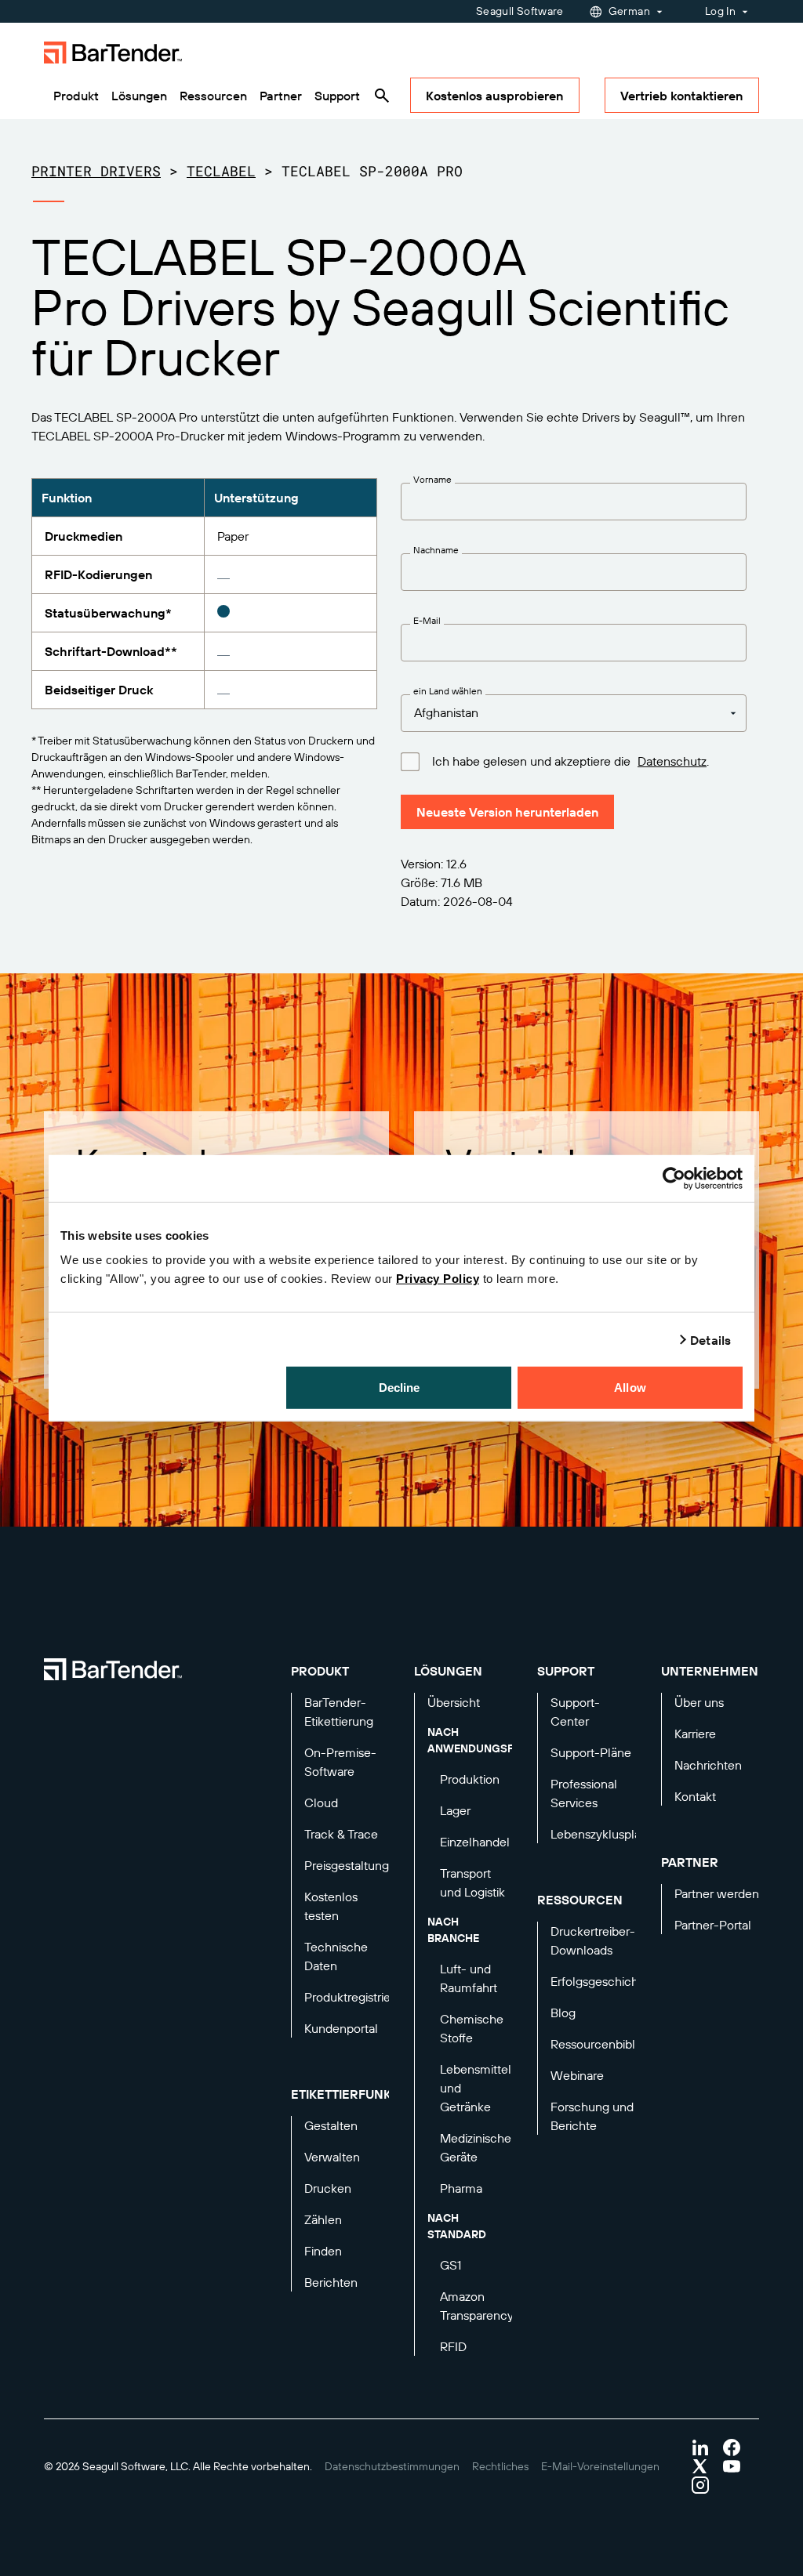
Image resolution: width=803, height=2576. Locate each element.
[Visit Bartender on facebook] (732, 2447)
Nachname (436, 550)
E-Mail (427, 621)
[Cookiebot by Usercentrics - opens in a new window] (674, 1178)
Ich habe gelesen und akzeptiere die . (570, 761)
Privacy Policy (438, 1279)
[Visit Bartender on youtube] (732, 2466)
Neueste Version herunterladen (507, 812)
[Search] (382, 96)
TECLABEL (221, 171)
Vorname (432, 480)
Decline (400, 1388)
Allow (630, 1388)
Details (710, 1339)
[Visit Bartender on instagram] (700, 2485)
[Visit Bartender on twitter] (700, 2466)
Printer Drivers (96, 171)
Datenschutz (672, 761)
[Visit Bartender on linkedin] (700, 2447)
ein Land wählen (448, 691)
